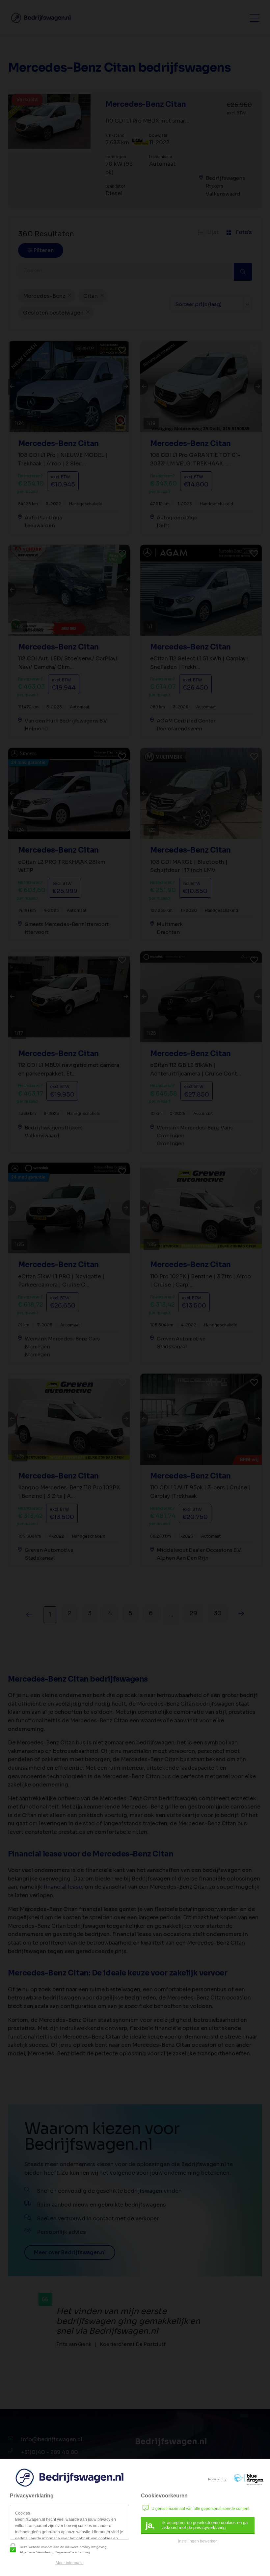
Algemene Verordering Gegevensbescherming (55, 2552)
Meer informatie (70, 2563)
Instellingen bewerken (198, 2541)
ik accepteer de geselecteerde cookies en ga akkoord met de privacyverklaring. (197, 2525)
